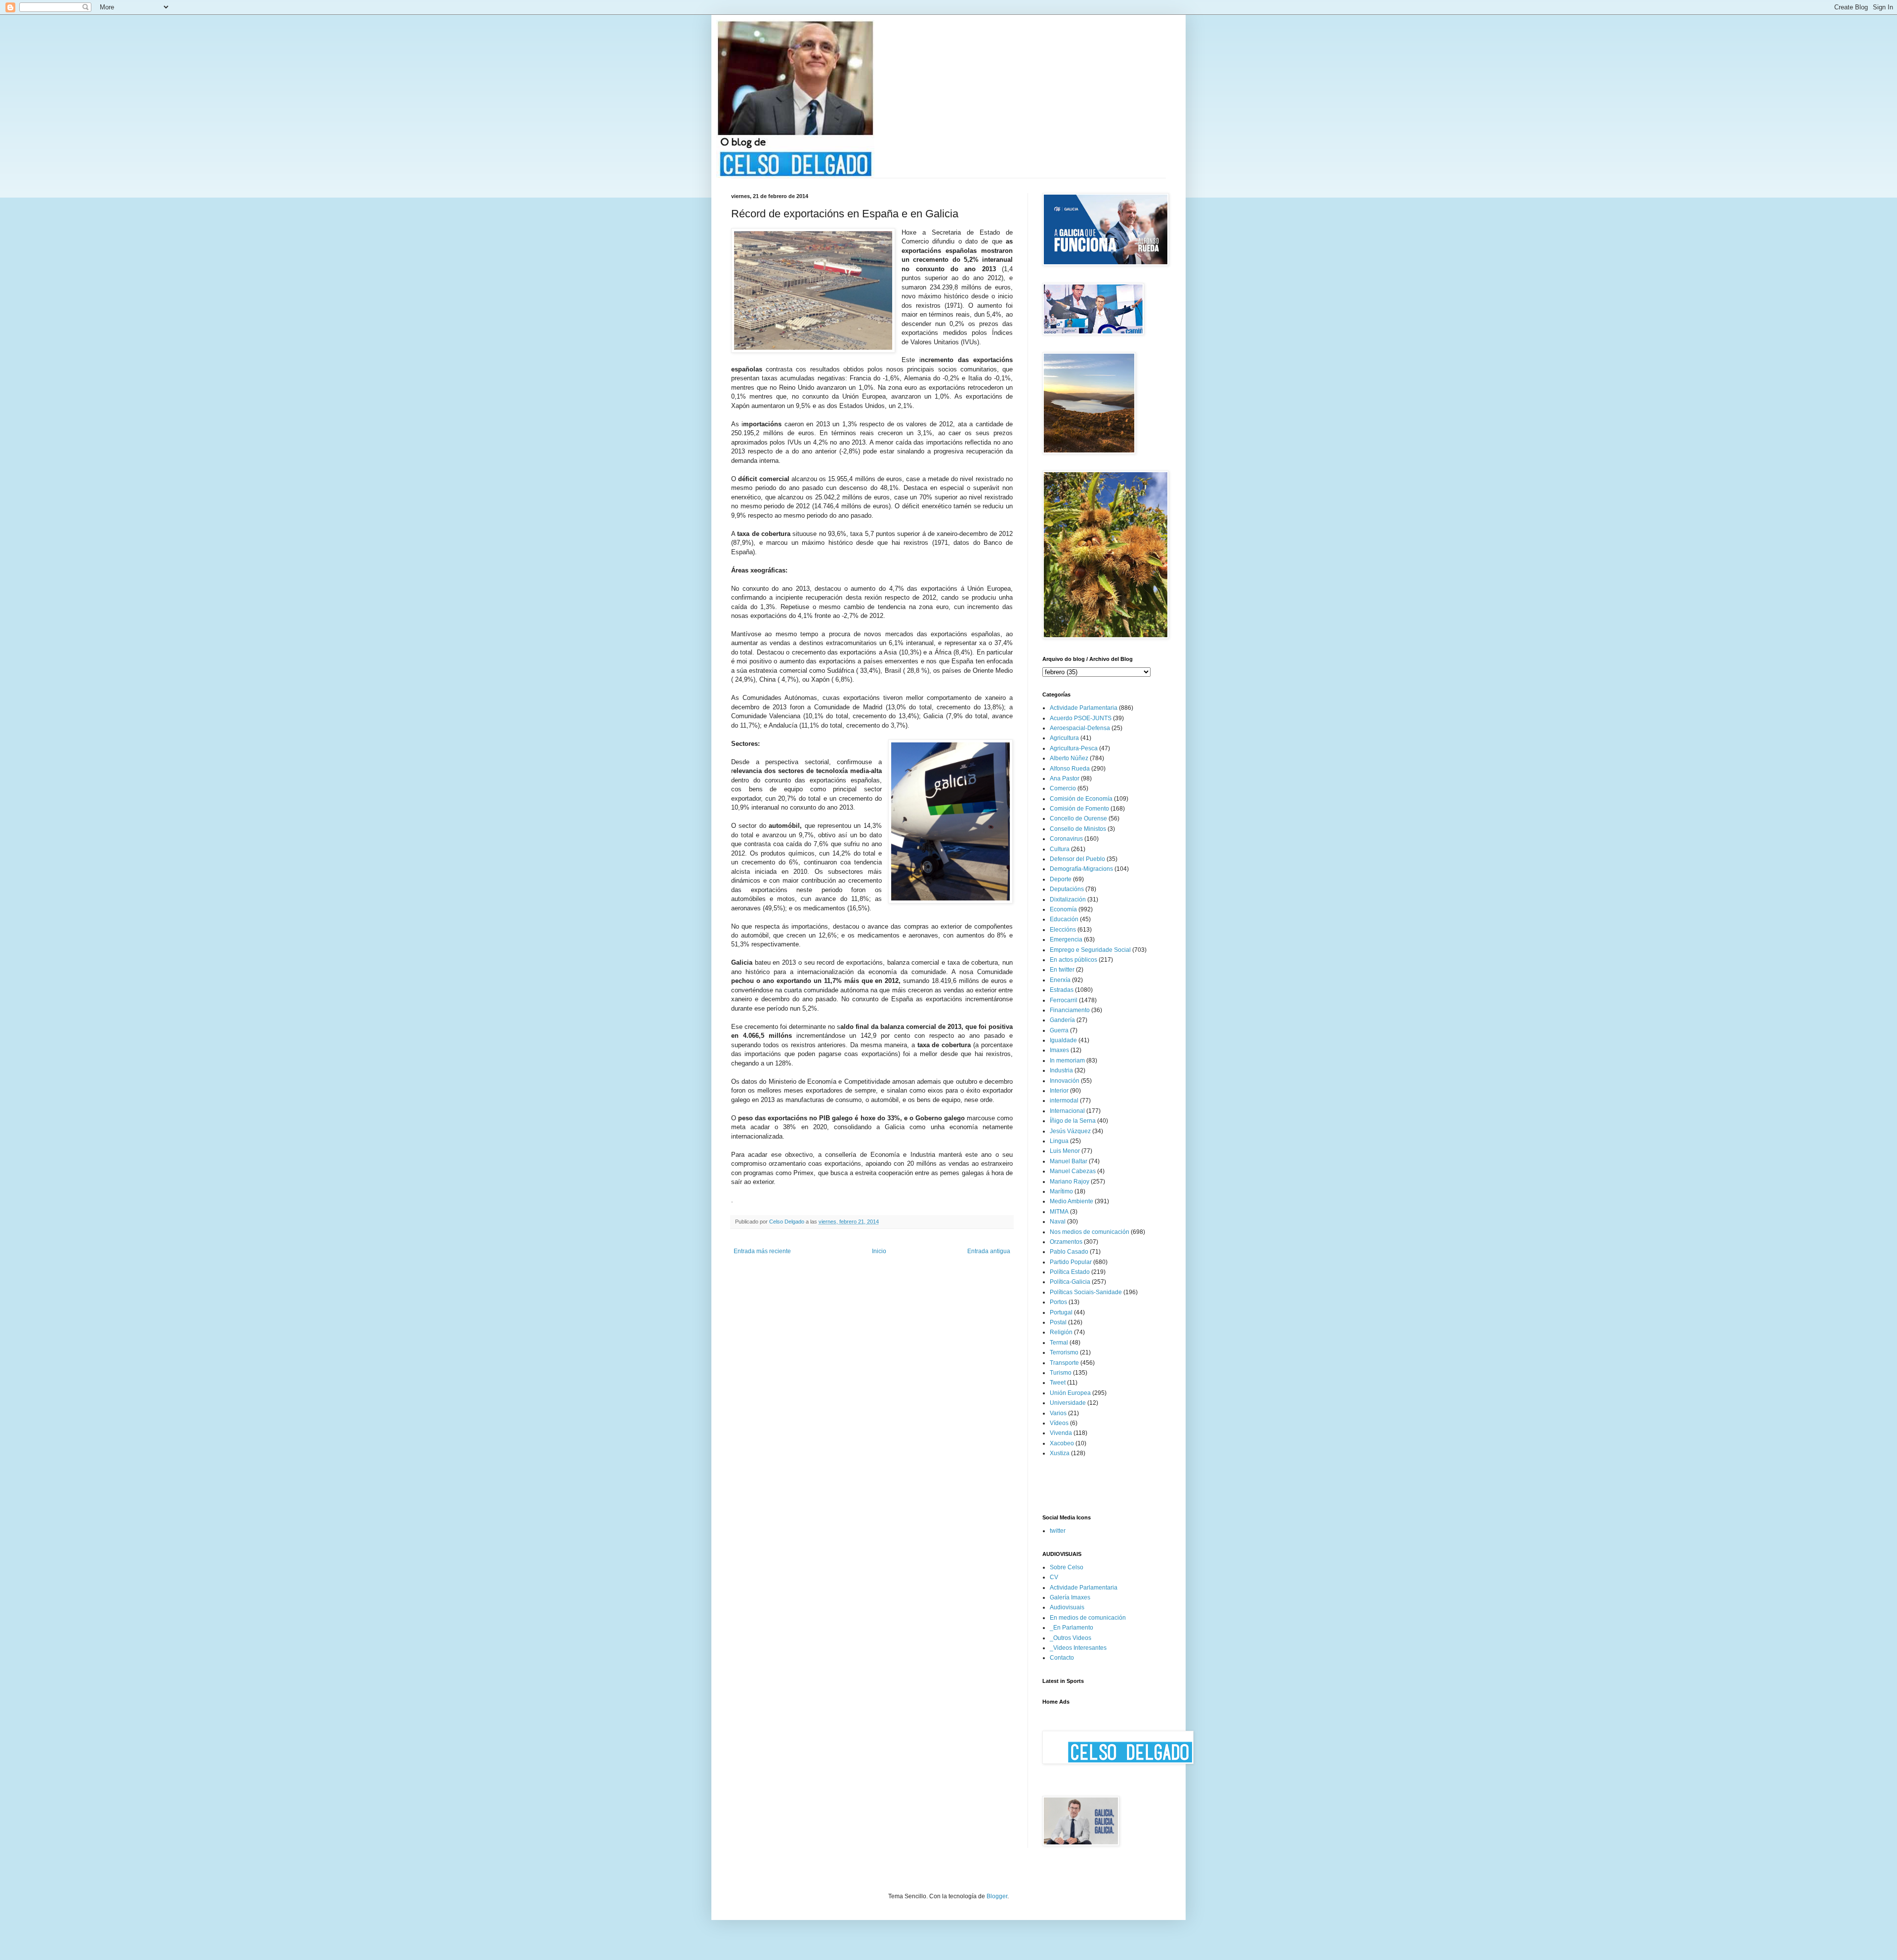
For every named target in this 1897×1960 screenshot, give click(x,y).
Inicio (879, 1251)
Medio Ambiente (1072, 1201)
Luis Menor (1065, 1151)
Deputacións (1067, 889)
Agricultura (1064, 738)
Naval (1058, 1222)
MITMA (1059, 1212)
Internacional (1067, 1111)
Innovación (1065, 1081)
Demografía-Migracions (1081, 869)
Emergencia (1066, 939)
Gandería (1062, 1020)
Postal (1058, 1322)
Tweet (1058, 1383)
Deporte (1061, 879)
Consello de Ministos (1078, 829)
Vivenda (1061, 1433)
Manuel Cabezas (1073, 1171)
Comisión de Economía (1081, 799)
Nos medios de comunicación (1090, 1232)
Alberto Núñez (1069, 758)
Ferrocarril (1064, 1000)
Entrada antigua (989, 1251)
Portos (1058, 1302)
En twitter (1062, 970)
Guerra (1059, 1030)
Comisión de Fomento (1079, 809)
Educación (1064, 919)
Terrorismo (1064, 1352)
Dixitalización (1068, 899)
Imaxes (1059, 1050)
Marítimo (1061, 1191)
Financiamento (1070, 1010)
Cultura (1060, 849)
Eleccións (1063, 930)
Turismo (1061, 1373)
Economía (1063, 909)
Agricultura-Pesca (1074, 748)
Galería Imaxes (1070, 1597)
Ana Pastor (1065, 778)
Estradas (1062, 990)
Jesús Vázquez (1070, 1131)
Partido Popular (1071, 1262)
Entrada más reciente (762, 1251)
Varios (1058, 1413)
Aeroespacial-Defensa (1080, 728)
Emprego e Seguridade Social (1090, 950)
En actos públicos (1073, 960)
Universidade (1068, 1403)
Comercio (1063, 788)
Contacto (1062, 1658)
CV (1054, 1577)
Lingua (1059, 1141)
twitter (1058, 1531)
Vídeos (1059, 1423)
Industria (1061, 1070)
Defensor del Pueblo (1077, 859)
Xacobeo (1062, 1443)
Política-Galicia (1070, 1282)
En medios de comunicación (1088, 1618)
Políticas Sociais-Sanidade (1086, 1292)
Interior (1059, 1091)
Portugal (1061, 1312)
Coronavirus (1066, 839)
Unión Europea (1070, 1393)
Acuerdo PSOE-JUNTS (1081, 718)
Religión (1061, 1332)
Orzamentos (1066, 1242)
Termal (1059, 1343)
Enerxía (1060, 980)
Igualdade (1063, 1040)
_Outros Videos (1071, 1638)
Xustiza (1060, 1453)
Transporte (1064, 1363)
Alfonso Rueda (1070, 769)
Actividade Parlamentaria (1084, 708)
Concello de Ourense (1078, 818)
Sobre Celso (1067, 1567)
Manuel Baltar (1069, 1161)
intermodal (1064, 1101)
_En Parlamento (1072, 1628)
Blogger (997, 1896)
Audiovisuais (1067, 1607)
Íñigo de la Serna (1073, 1121)
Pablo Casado (1069, 1252)
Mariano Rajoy (1070, 1182)
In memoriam (1067, 1061)
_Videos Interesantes (1078, 1648)
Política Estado (1070, 1272)
